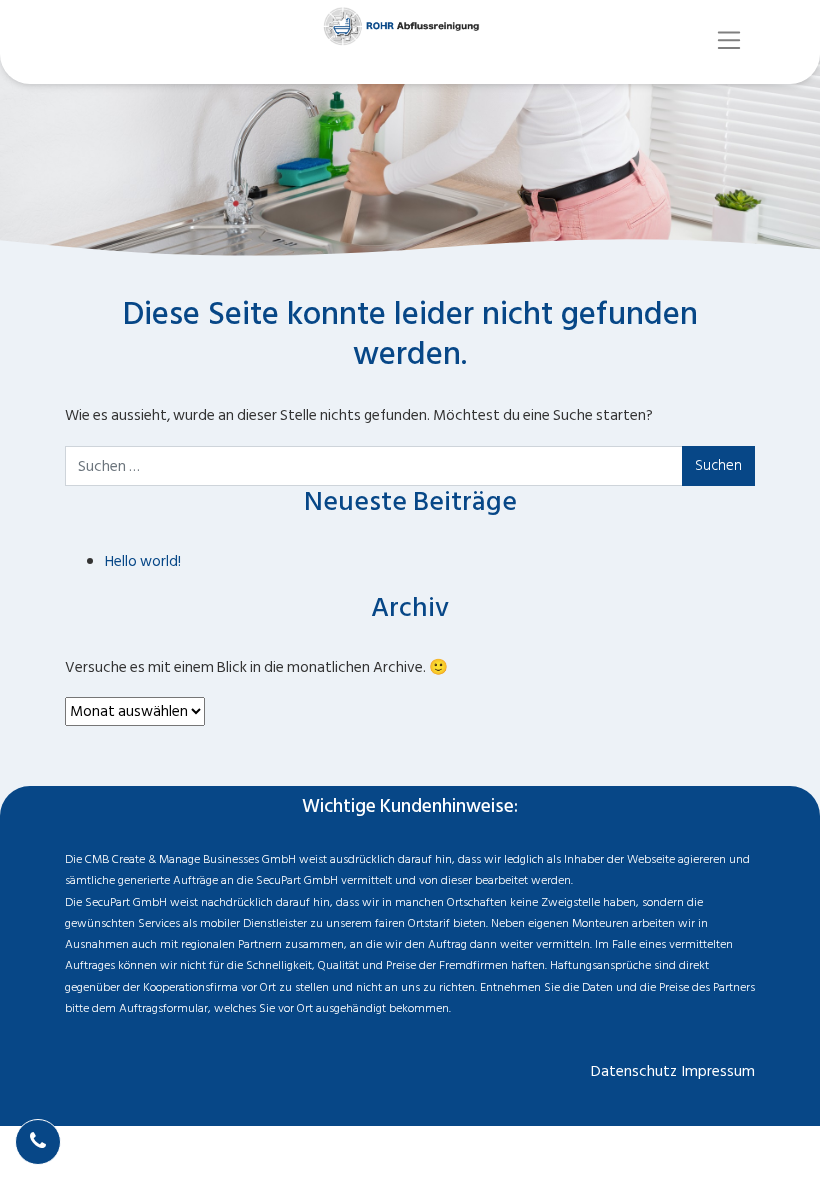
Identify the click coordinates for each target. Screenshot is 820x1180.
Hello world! (143, 561)
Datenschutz (634, 1071)
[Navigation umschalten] (729, 40)
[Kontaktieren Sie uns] (38, 1142)
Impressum (718, 1071)
